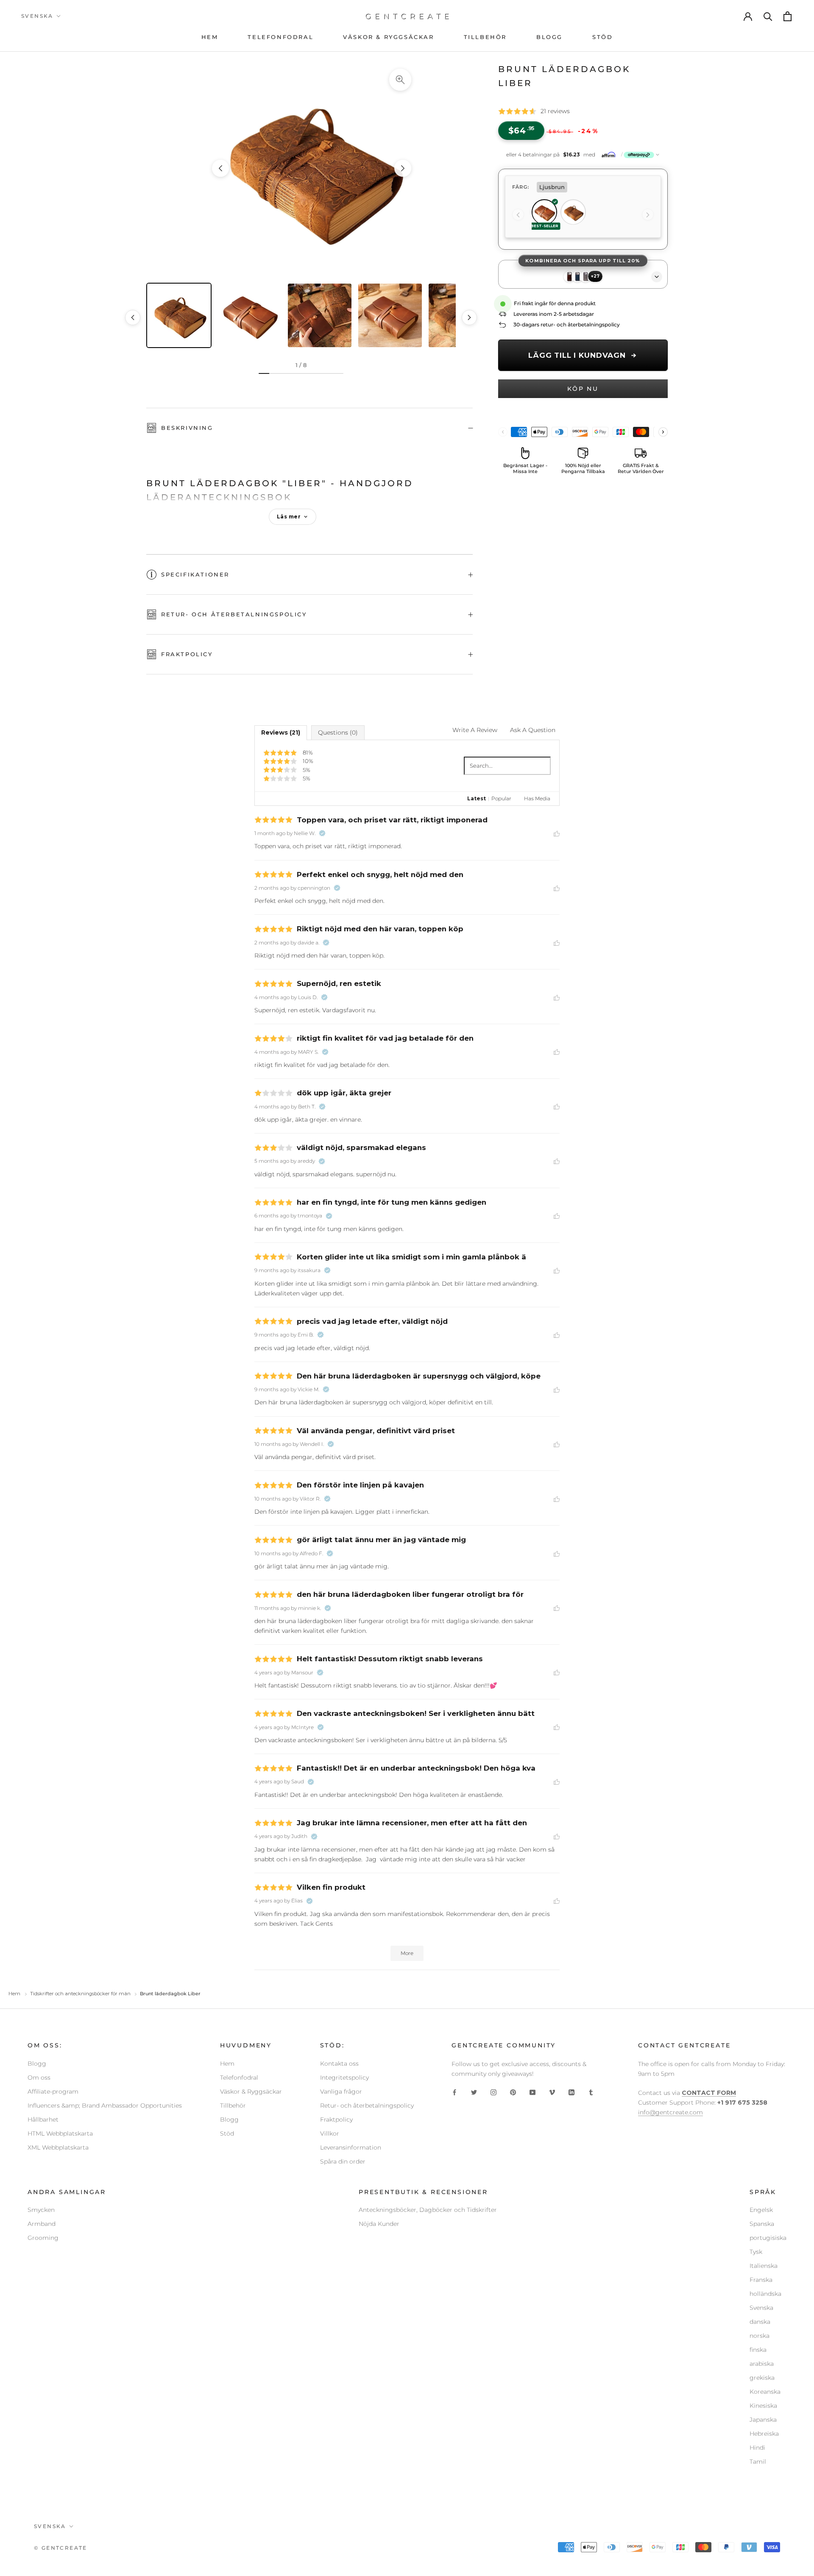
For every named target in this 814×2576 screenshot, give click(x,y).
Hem (14, 1994)
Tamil (758, 2462)
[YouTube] (532, 2092)
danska (760, 2322)
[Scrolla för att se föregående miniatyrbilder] (133, 317)
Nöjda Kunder (379, 2224)
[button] (583, 155)
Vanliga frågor (341, 2091)
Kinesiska (763, 2406)
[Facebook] (454, 2092)
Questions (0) (338, 732)
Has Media (537, 798)
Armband (42, 2224)
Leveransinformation (351, 2147)
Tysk (756, 2252)
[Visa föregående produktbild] (220, 168)
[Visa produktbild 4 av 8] (390, 315)
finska (758, 2350)
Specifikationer (195, 574)
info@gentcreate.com (670, 2112)
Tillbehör (233, 2105)
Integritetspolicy (344, 2078)
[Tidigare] (518, 215)
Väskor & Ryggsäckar (251, 2091)
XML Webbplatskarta (58, 2147)
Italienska (764, 2266)
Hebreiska (764, 2434)
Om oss (39, 2078)
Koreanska (765, 2392)
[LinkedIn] (571, 2092)
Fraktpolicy (187, 654)
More (407, 1953)
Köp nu (583, 389)
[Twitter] (474, 2092)
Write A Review (475, 730)
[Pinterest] (513, 2092)
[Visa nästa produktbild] (403, 168)
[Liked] (557, 833)
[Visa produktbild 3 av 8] (320, 315)
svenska (37, 16)
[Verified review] (322, 833)
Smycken (41, 2210)
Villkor (330, 2133)
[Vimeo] (552, 2092)
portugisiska (768, 2238)
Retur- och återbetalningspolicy (234, 614)
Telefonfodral (239, 2078)
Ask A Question (533, 730)
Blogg (37, 2064)
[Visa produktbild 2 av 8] (249, 315)
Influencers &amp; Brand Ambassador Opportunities (105, 2105)
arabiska (762, 2364)
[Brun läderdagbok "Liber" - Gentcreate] (312, 168)
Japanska (763, 2420)
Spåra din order (343, 2161)
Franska (761, 2280)
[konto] (748, 16)
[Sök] (768, 16)
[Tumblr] (591, 2092)
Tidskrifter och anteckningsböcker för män (80, 1994)
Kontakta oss (339, 2064)
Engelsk (761, 2210)
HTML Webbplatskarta (60, 2133)
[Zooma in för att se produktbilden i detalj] (400, 80)
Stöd (227, 2133)
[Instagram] (493, 2092)
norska (760, 2336)
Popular (501, 798)
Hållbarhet (43, 2119)
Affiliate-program (53, 2091)
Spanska (762, 2224)
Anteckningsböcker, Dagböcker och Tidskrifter (428, 2210)
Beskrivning (187, 428)
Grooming (43, 2238)
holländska (765, 2294)
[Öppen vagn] (788, 16)
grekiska (762, 2378)
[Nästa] (648, 215)
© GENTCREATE (61, 2548)
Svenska (761, 2308)
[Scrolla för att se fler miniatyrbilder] (469, 317)
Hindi (757, 2448)
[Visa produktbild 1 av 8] (179, 315)
